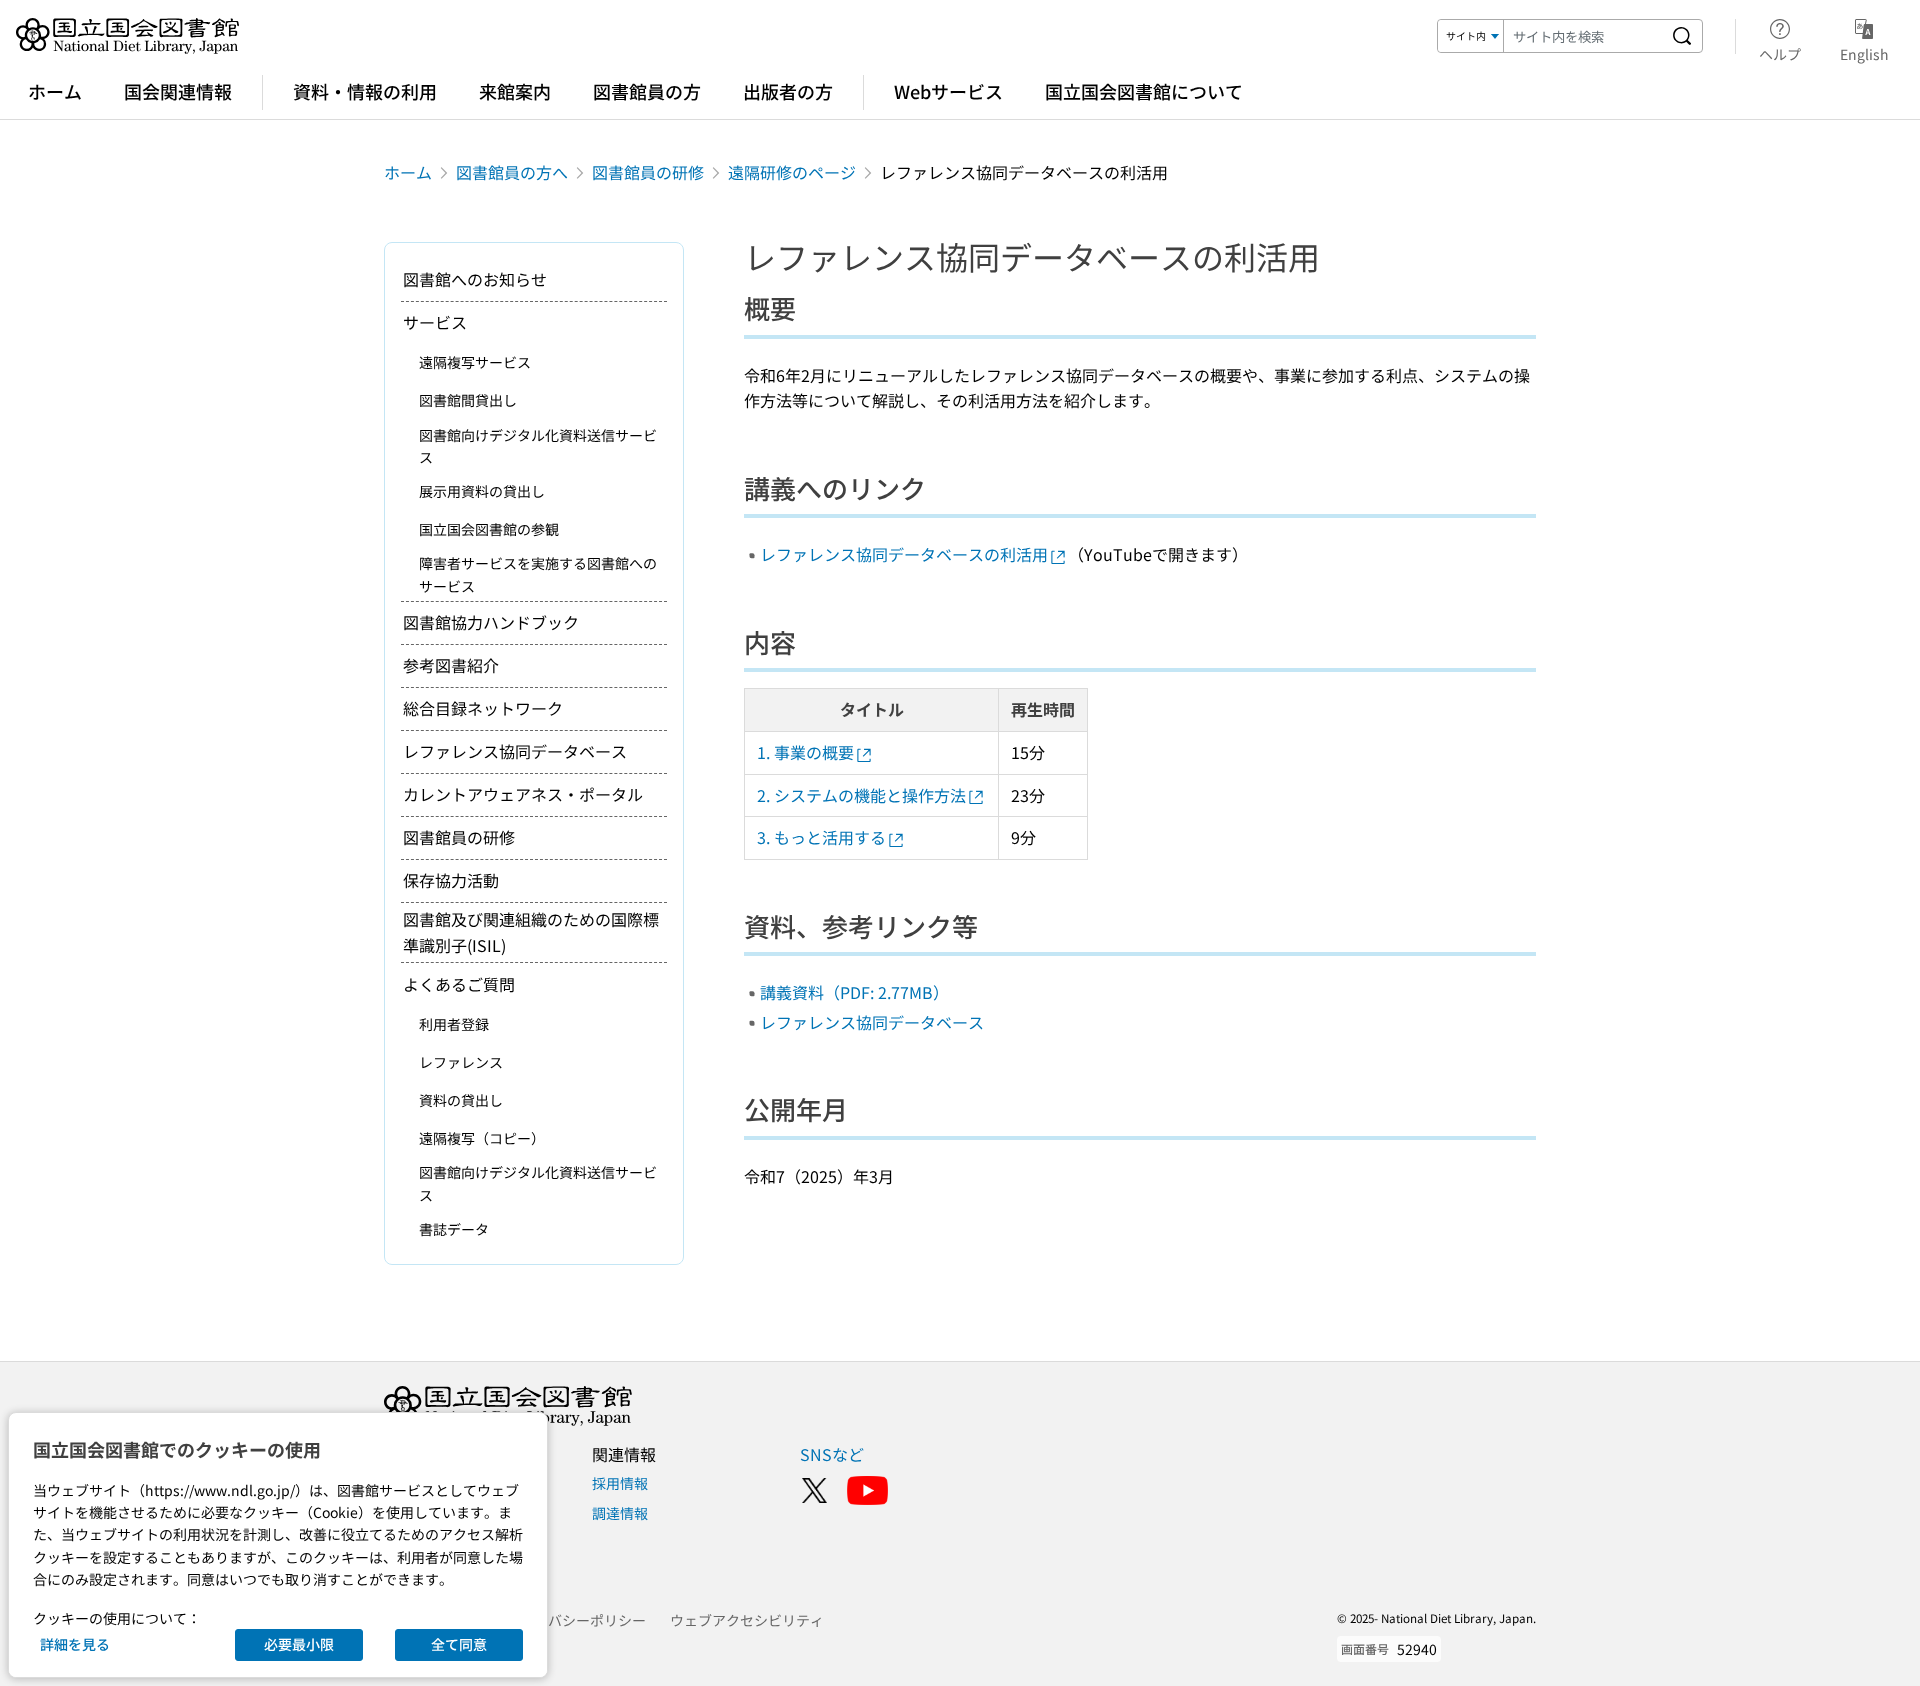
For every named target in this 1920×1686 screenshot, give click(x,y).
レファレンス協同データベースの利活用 (904, 554)
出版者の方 (788, 91)
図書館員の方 (647, 91)
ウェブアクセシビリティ (747, 1620)
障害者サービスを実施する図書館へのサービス (538, 574)
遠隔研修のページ (792, 172)
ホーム (55, 91)
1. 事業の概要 (805, 752)
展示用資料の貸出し (482, 491)
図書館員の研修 (648, 172)
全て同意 (459, 1644)
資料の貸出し (461, 1100)
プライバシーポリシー (576, 1620)
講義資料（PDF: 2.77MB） (854, 992)
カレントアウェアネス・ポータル (523, 794)
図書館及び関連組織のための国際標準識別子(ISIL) (531, 932)
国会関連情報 (178, 91)
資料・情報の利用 (365, 91)
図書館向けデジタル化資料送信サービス (538, 446)
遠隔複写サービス (475, 362)
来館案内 (515, 91)
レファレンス (461, 1062)
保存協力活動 (451, 880)
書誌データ (454, 1229)
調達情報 (620, 1513)
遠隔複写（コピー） (482, 1138)
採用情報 (620, 1483)
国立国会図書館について (1144, 91)
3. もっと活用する (821, 837)
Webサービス (948, 91)
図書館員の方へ (512, 172)
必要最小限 (299, 1644)
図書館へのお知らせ (475, 279)
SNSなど (832, 1454)
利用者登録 (454, 1024)
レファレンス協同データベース (872, 1022)
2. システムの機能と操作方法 (861, 795)
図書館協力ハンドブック (491, 622)
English (1864, 53)
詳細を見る (75, 1644)
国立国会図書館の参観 (489, 529)
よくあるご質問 (459, 984)
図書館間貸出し (468, 400)
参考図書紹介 (451, 665)
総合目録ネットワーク (483, 708)
